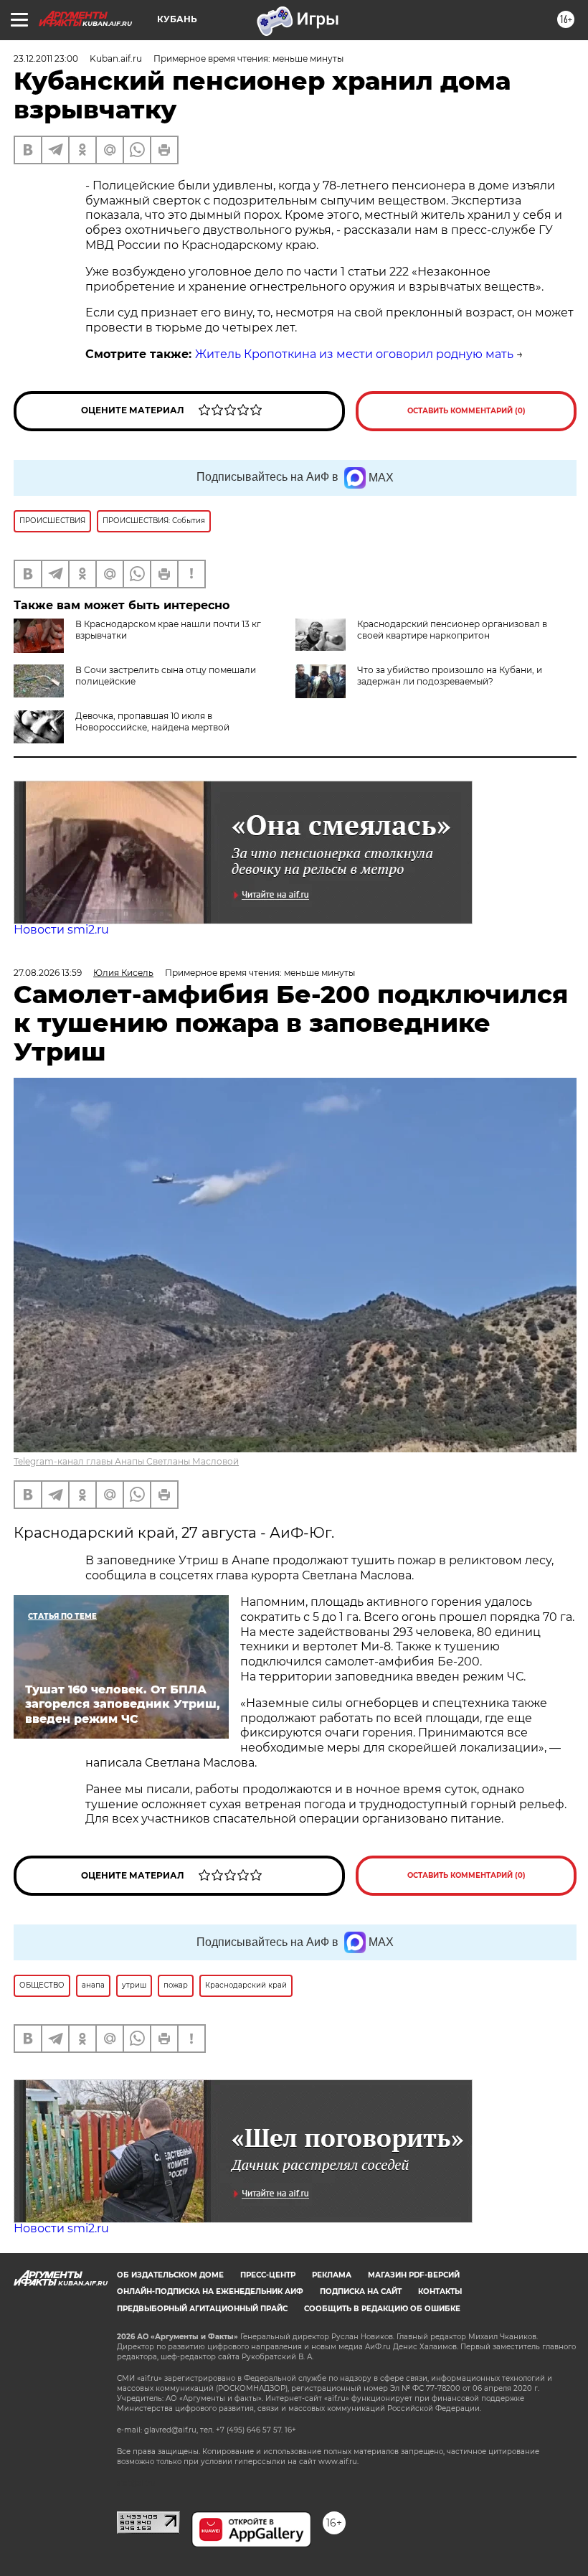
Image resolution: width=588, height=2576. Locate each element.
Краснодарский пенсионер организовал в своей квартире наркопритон (452, 630)
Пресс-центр (268, 2275)
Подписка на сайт (361, 2291)
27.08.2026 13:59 (48, 973)
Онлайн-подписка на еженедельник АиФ (210, 2291)
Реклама (332, 2275)
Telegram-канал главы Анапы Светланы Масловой (126, 1461)
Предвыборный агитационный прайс (202, 2309)
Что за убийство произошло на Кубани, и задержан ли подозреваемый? (450, 676)
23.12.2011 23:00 (46, 58)
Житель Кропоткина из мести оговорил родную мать (354, 354)
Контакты (440, 2291)
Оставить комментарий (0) (466, 411)
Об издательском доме (170, 2275)
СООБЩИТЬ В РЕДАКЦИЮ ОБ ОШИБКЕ (382, 2309)
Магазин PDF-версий (414, 2275)
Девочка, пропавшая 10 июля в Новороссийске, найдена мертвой (152, 721)
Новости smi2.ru (61, 930)
